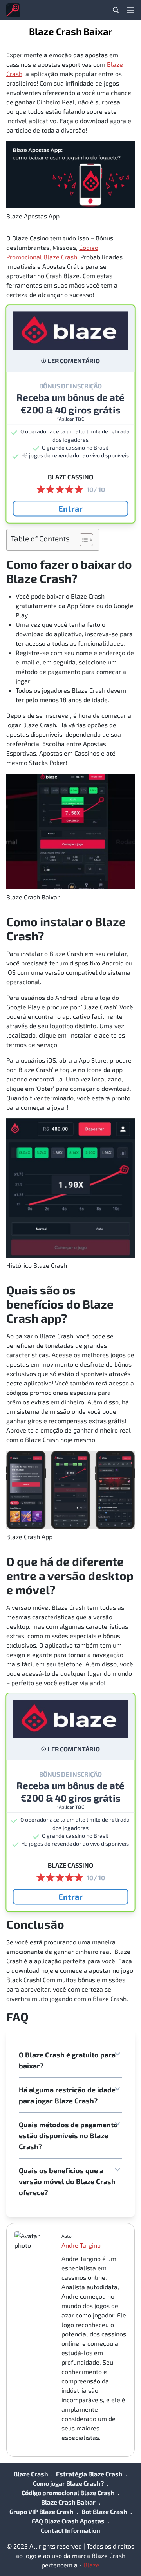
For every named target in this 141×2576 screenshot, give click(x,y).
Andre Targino (81, 2245)
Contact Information (70, 2530)
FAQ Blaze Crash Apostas (68, 2521)
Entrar (70, 508)
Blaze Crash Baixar (68, 2502)
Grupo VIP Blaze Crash (42, 2511)
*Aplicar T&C (71, 419)
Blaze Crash (31, 2474)
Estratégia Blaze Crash (89, 2474)
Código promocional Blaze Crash (68, 2493)
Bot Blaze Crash (104, 2511)
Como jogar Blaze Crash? (68, 2483)
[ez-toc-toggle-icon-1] (82, 540)
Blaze (91, 2565)
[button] (70, 2060)
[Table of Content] (86, 540)
